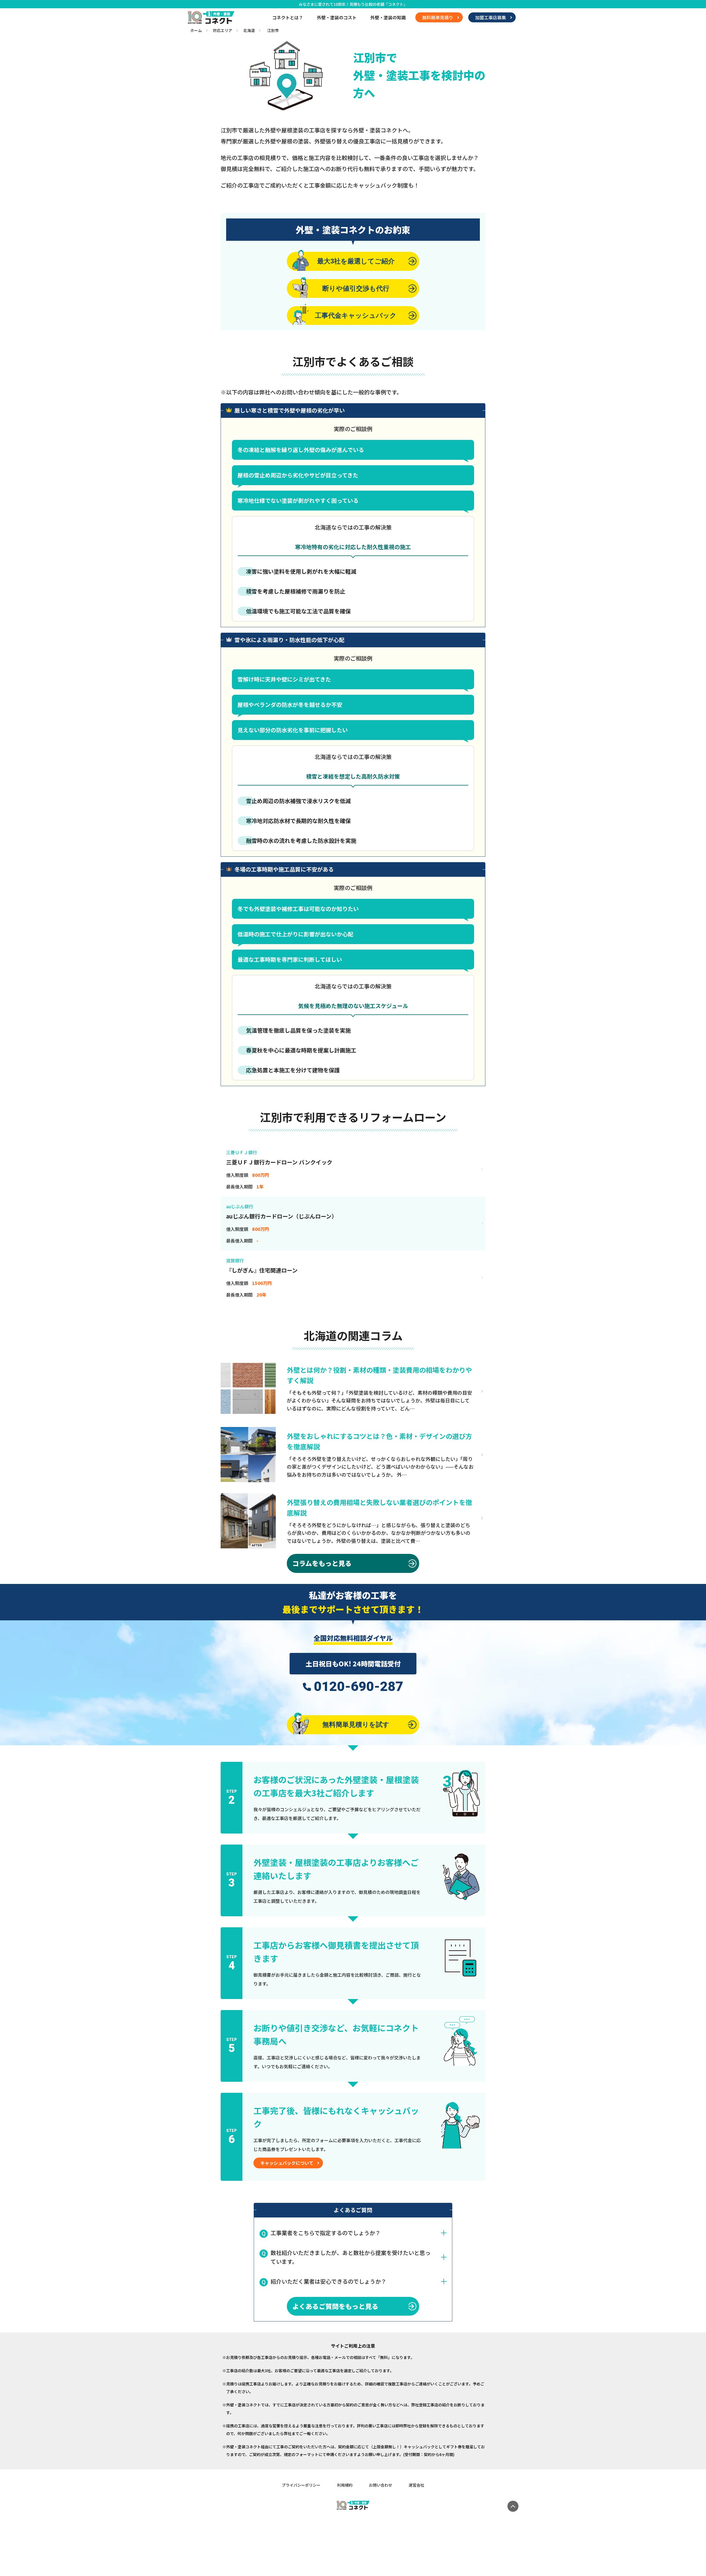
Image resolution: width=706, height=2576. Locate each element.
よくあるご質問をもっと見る (335, 2306)
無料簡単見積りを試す (356, 1724)
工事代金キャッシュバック (356, 315)
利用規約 (345, 2485)
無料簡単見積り (438, 17)
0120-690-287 (359, 1687)
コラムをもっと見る (322, 1563)
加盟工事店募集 (491, 17)
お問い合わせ (381, 2485)
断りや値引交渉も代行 (356, 288)
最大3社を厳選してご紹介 (356, 261)
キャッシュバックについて (287, 2163)
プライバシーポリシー (301, 2485)
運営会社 (416, 2485)
